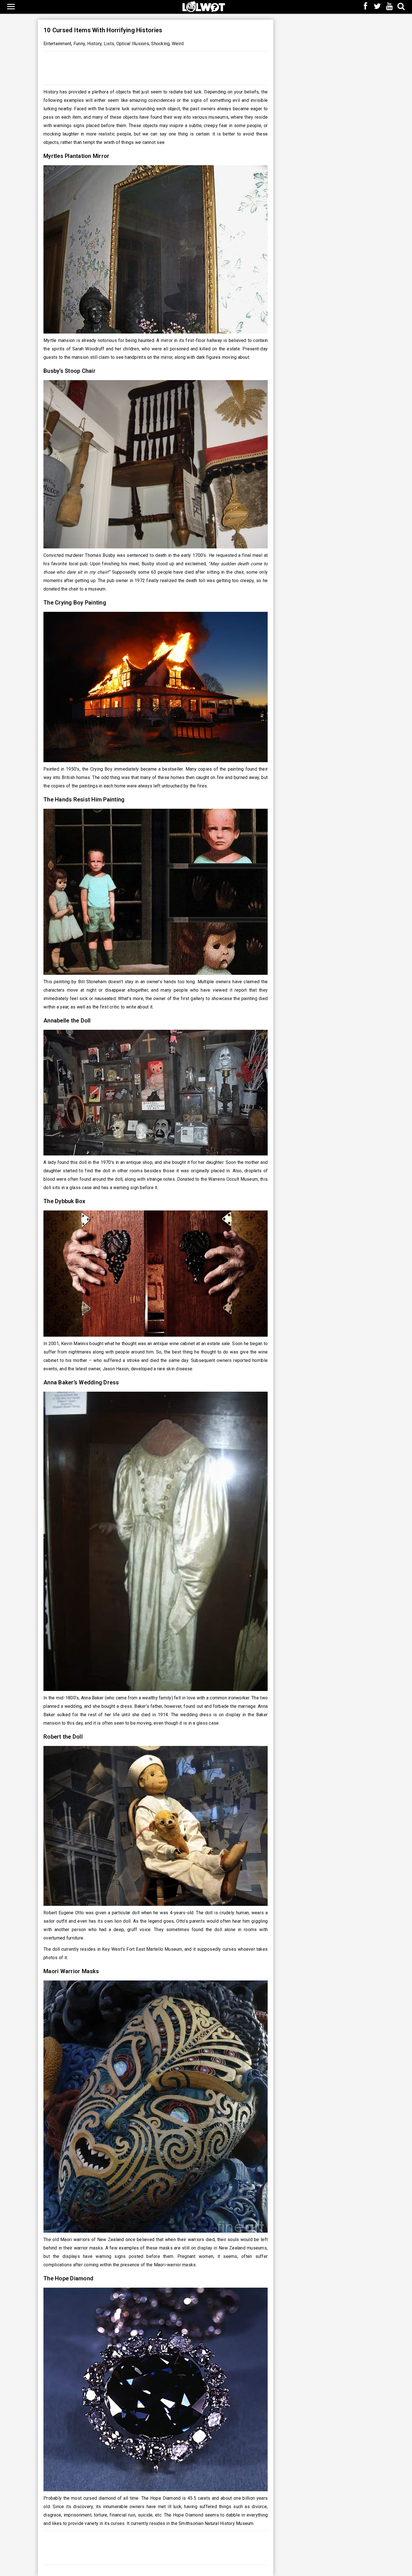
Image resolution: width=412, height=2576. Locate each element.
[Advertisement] (156, 66)
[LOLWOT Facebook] (365, 7)
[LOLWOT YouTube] (389, 7)
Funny (79, 44)
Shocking (160, 44)
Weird (178, 44)
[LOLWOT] (204, 6)
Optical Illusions (133, 44)
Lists (109, 44)
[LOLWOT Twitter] (378, 7)
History (94, 44)
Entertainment (57, 44)
